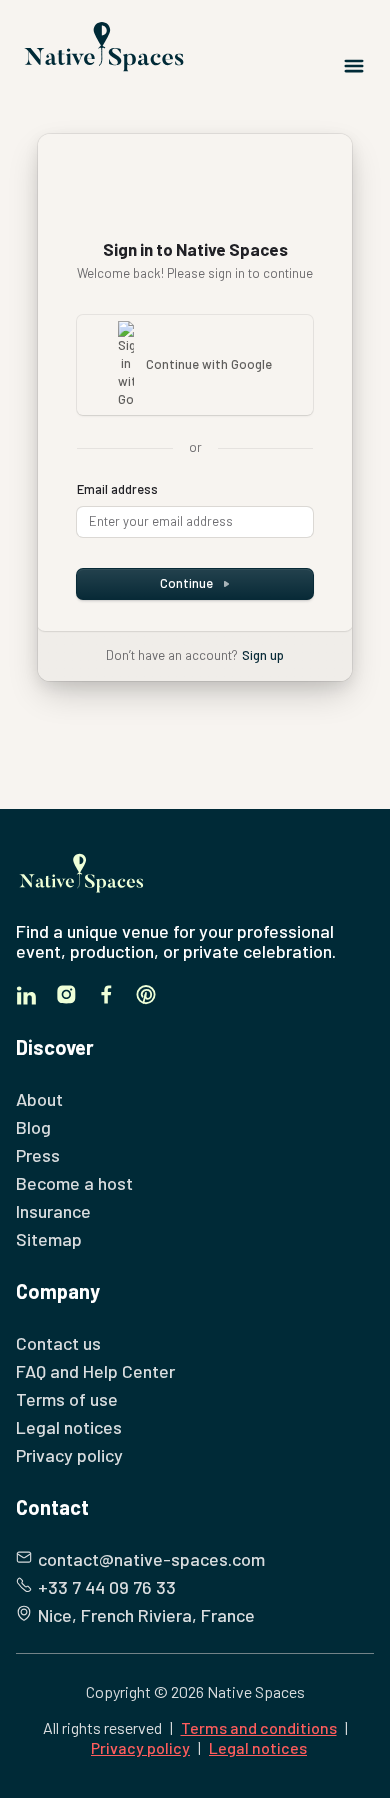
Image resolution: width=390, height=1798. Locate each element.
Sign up (263, 655)
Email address (117, 489)
